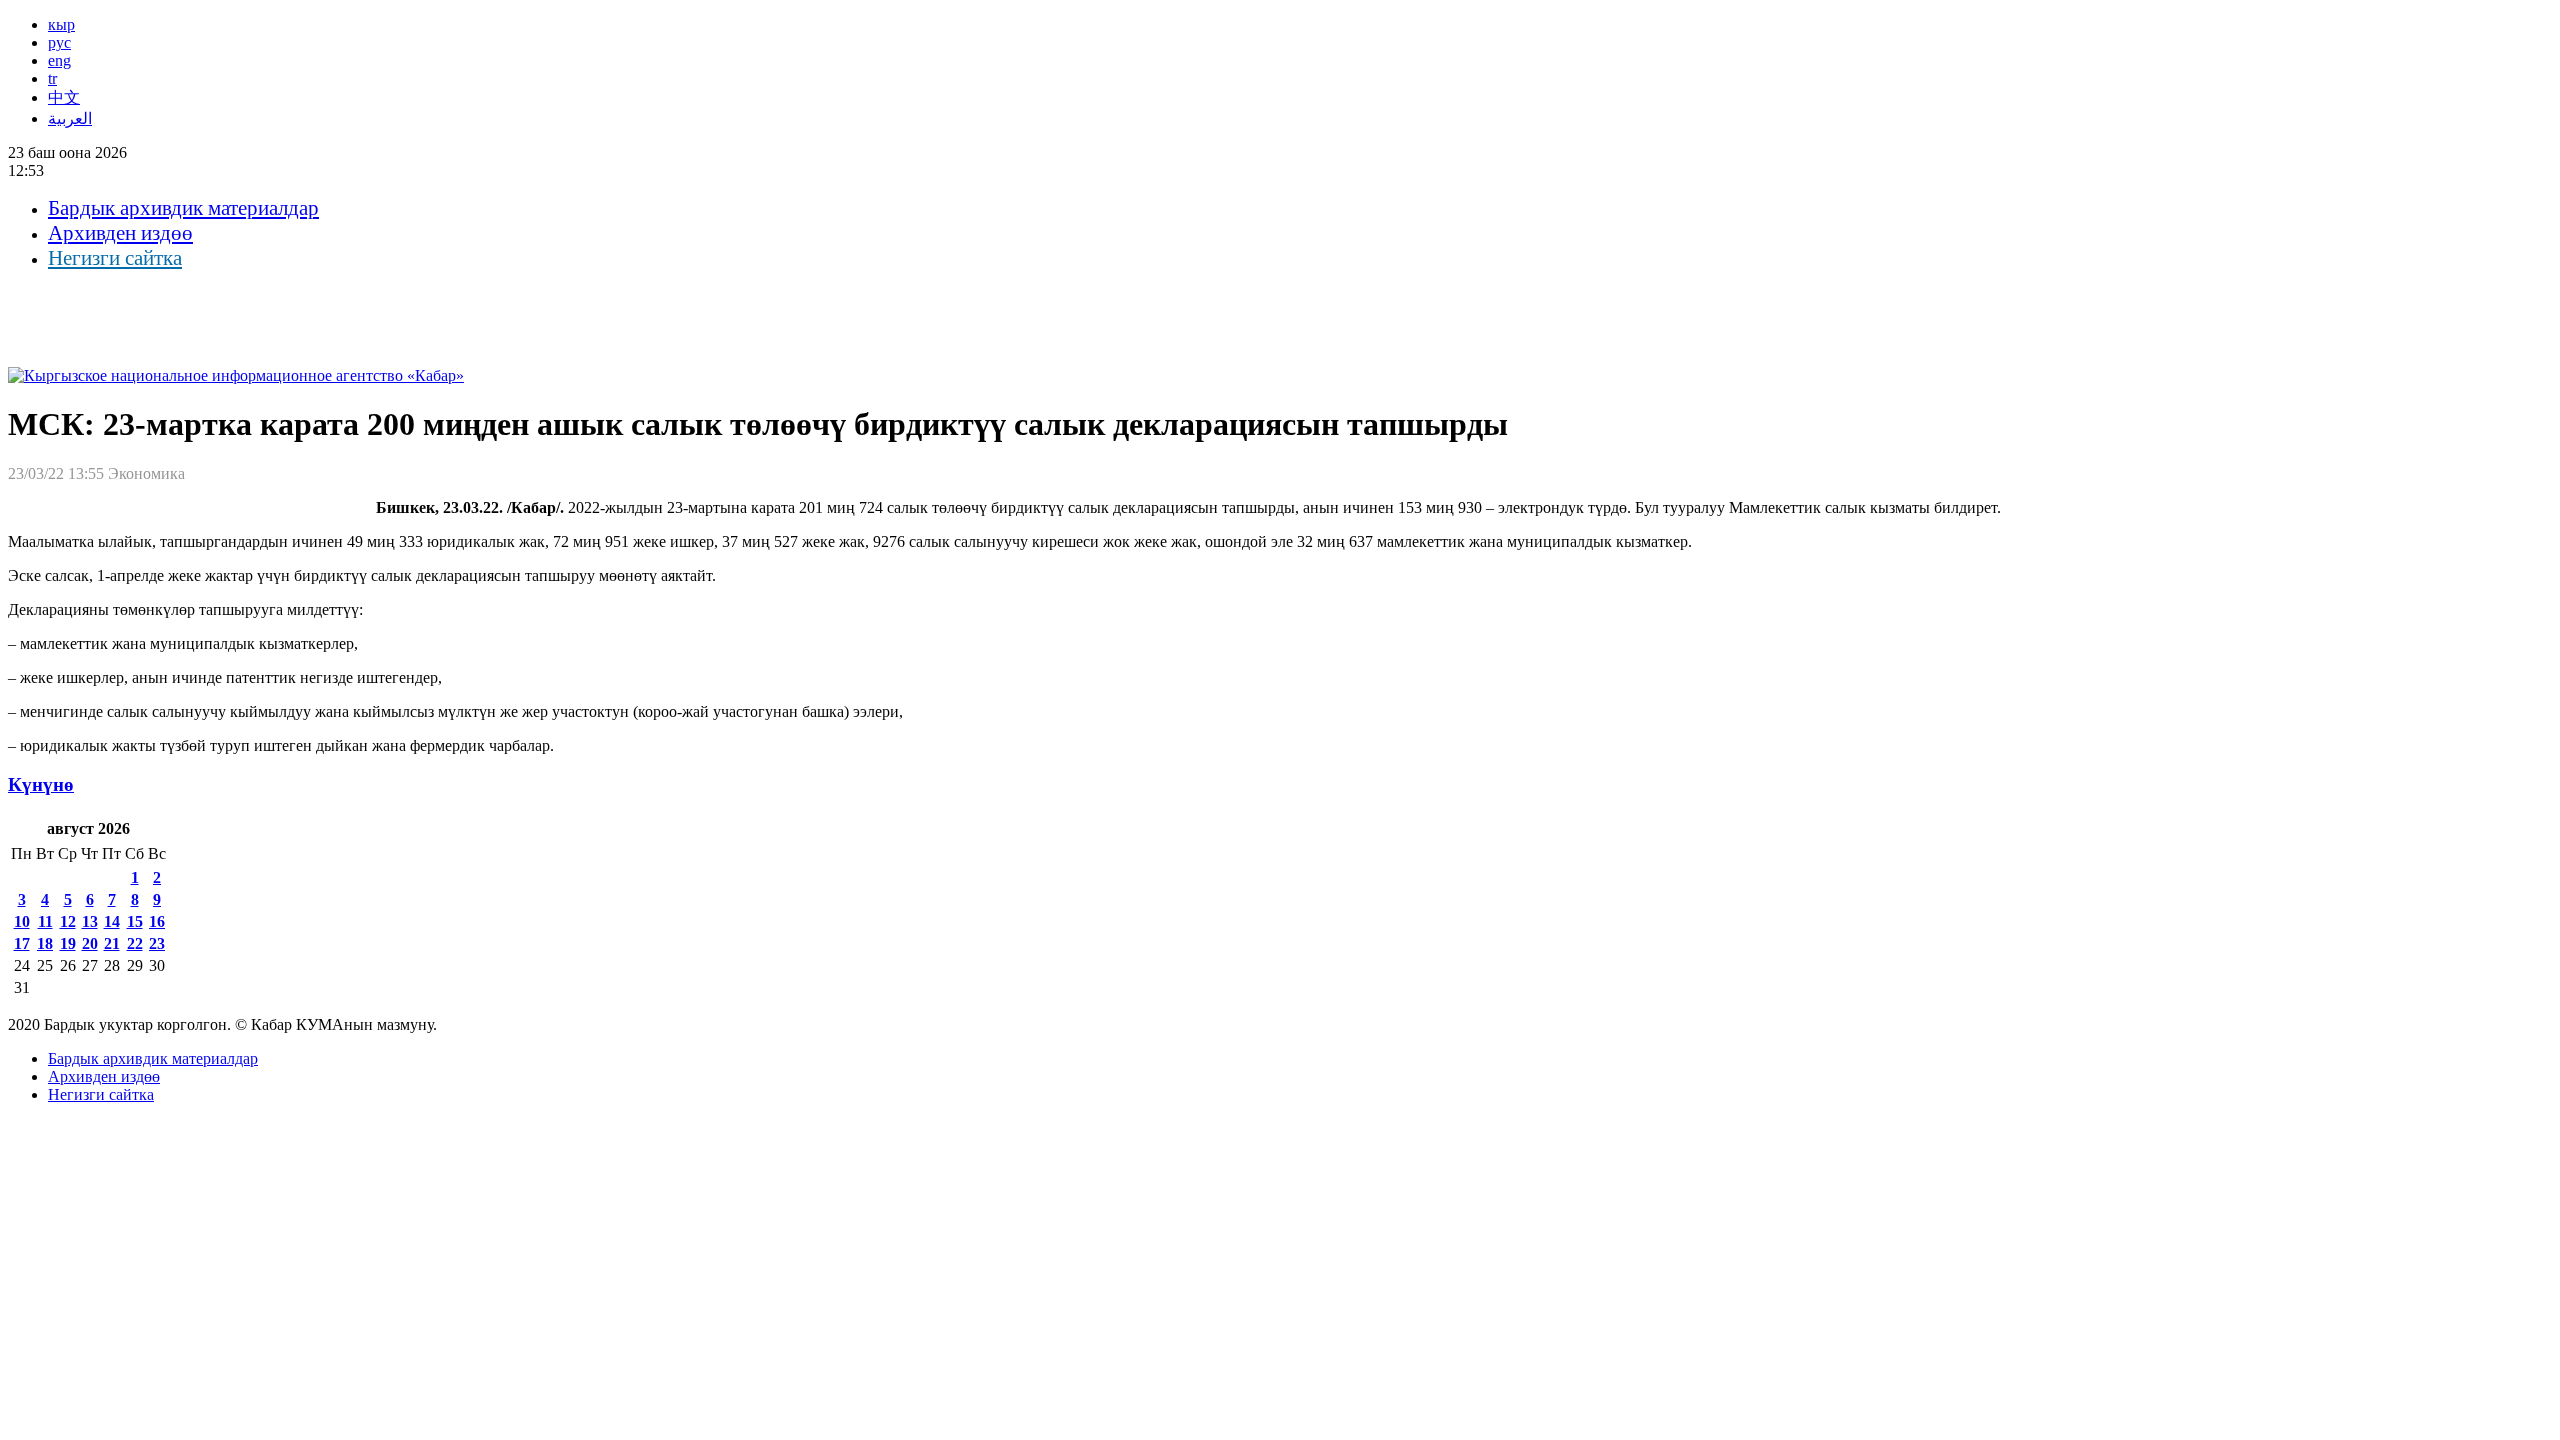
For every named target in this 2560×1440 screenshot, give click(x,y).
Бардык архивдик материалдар (183, 208)
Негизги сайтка (115, 258)
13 (90, 921)
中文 (64, 97)
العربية (70, 118)
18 (45, 943)
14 (112, 921)
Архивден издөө (120, 233)
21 (112, 943)
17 (22, 943)
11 (45, 921)
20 (90, 943)
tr (52, 78)
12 (68, 921)
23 (157, 943)
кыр (61, 24)
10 (22, 921)
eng (59, 60)
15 (135, 921)
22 (135, 943)
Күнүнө (41, 784)
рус (59, 42)
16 (157, 921)
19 (68, 943)
